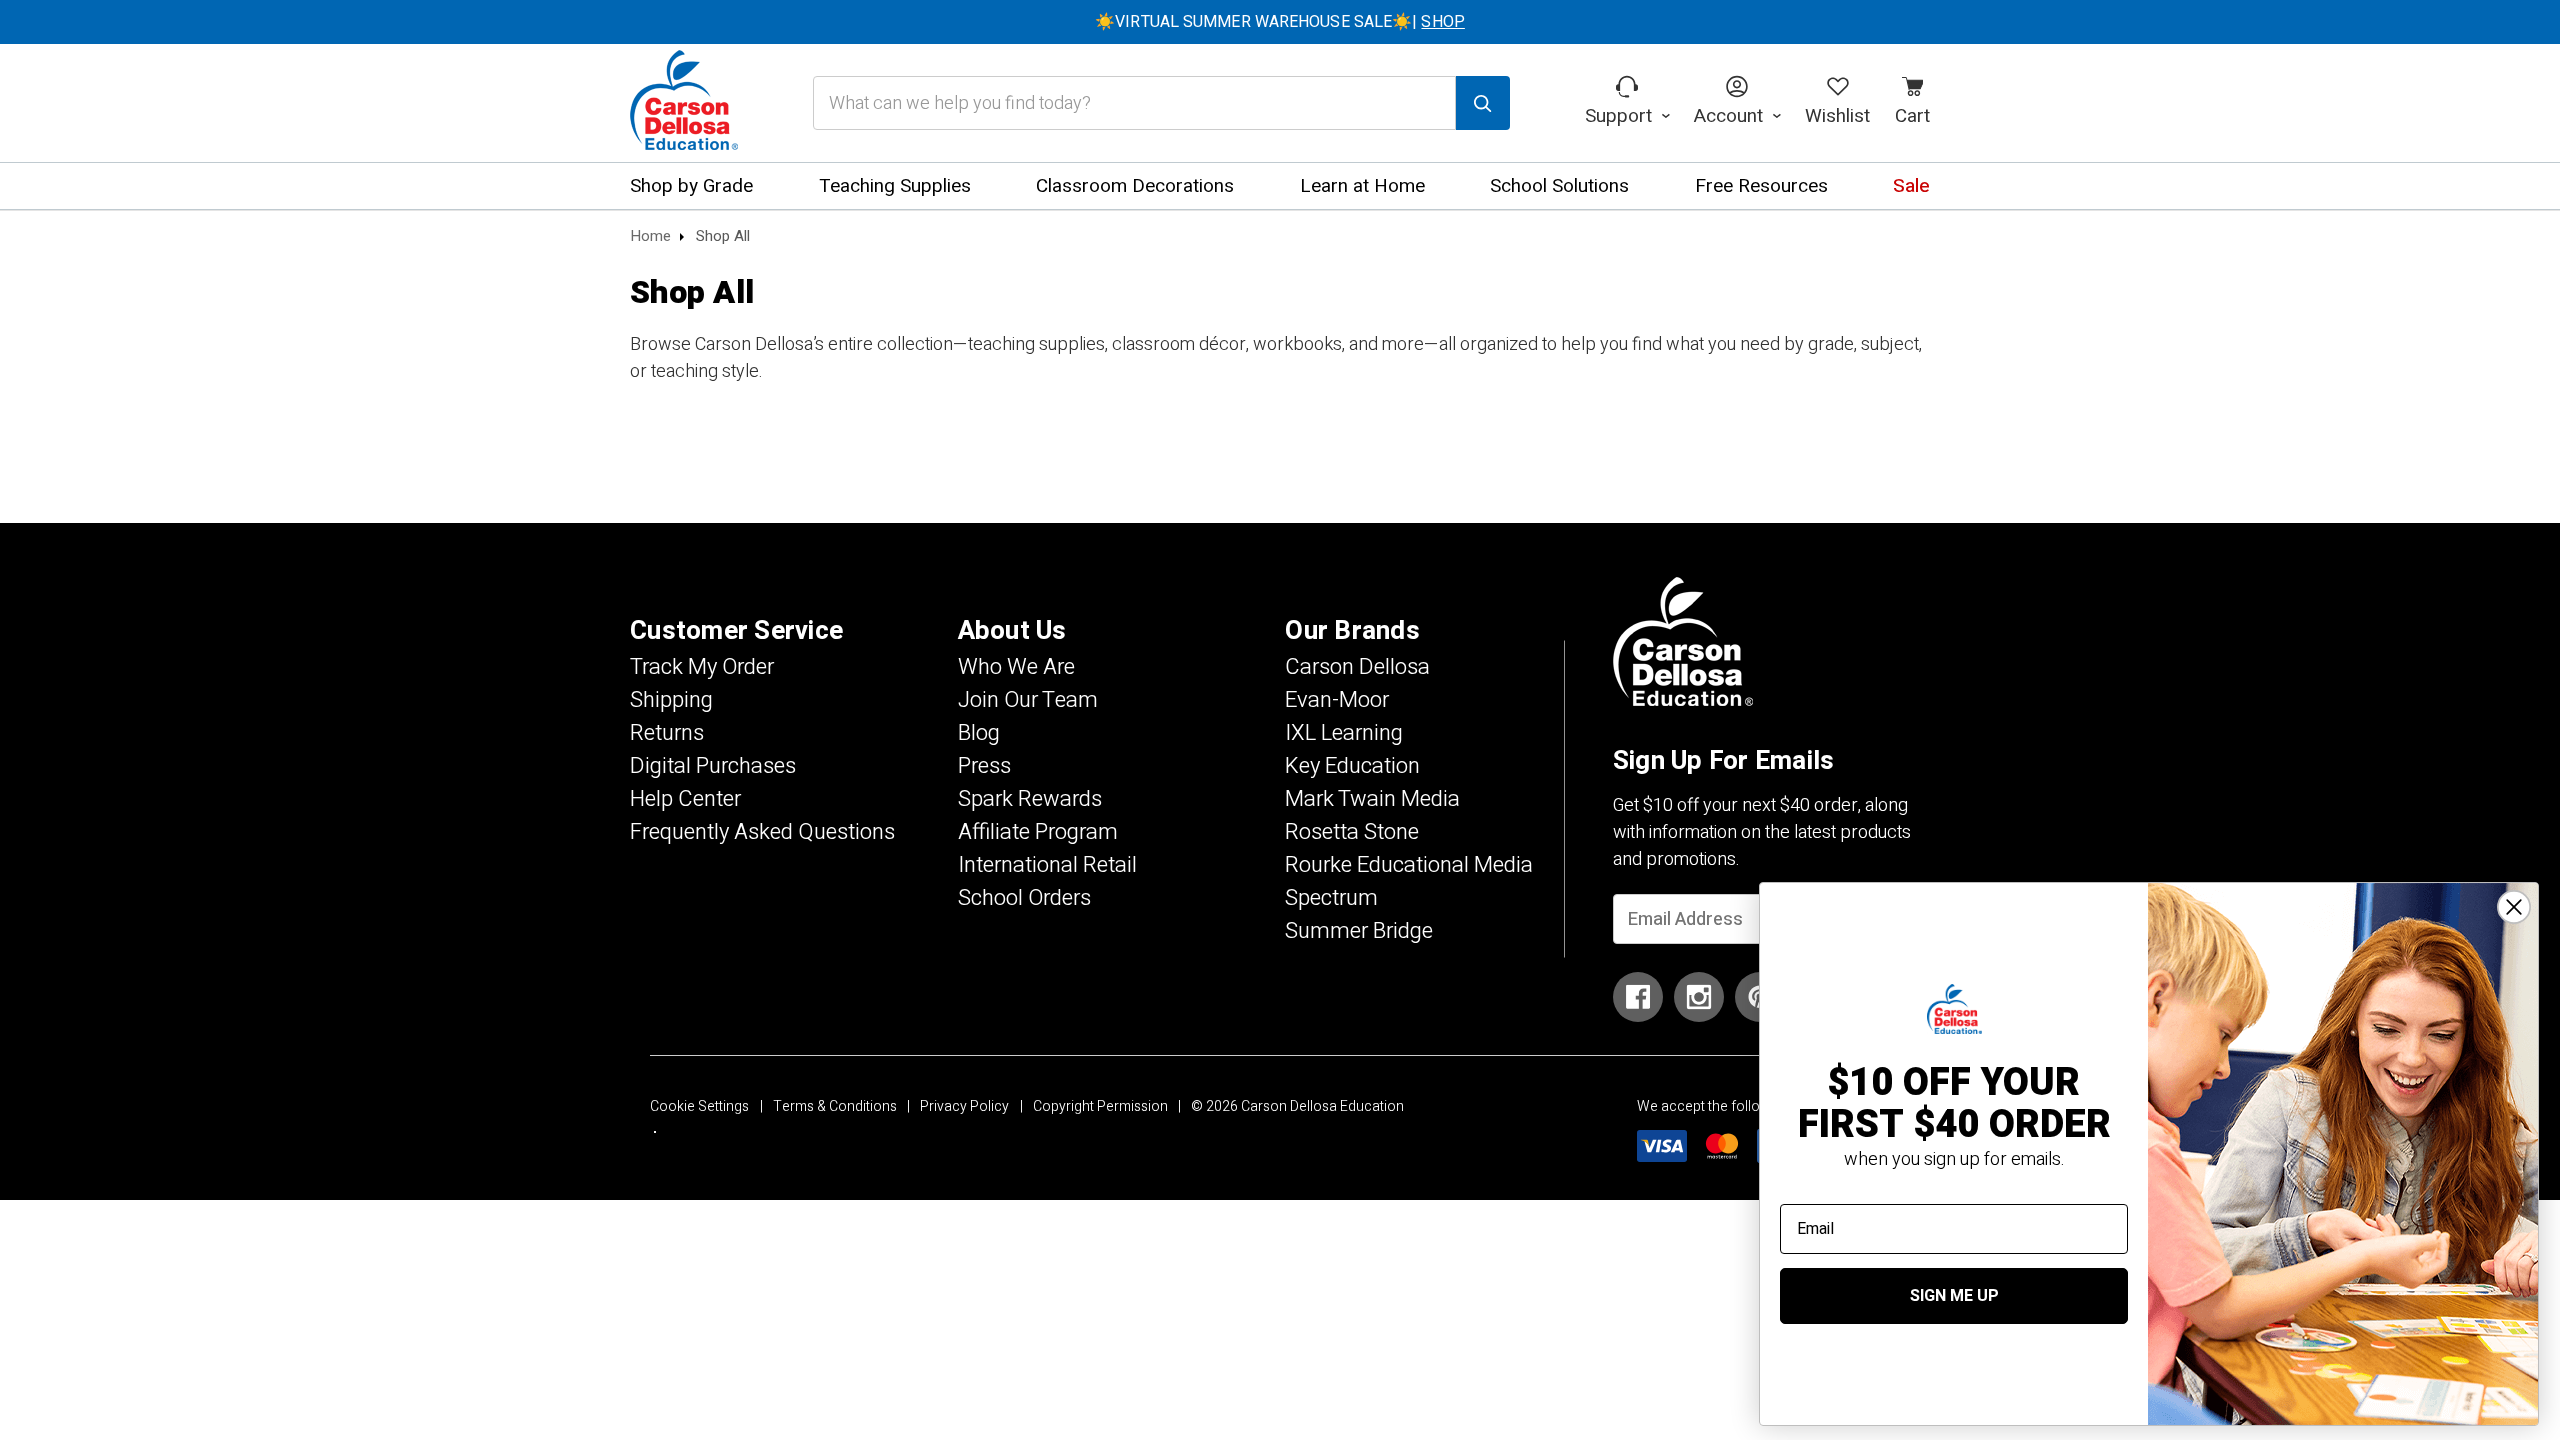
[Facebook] (1638, 997)
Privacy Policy (964, 1106)
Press (984, 766)
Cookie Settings (699, 1106)
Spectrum (1331, 898)
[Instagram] (1699, 997)
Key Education (1352, 766)
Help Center (685, 799)
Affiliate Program (1038, 832)
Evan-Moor (1337, 700)
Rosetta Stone (1352, 832)
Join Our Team (1028, 700)
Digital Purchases (713, 766)
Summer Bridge (1359, 931)
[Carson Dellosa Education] (684, 103)
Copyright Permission (1100, 1106)
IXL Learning (1344, 733)
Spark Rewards (1030, 799)
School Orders (1024, 898)
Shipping (671, 700)
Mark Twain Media (1372, 799)
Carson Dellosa (1357, 667)
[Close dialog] (2514, 907)
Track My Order (702, 667)
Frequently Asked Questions (762, 832)
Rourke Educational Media (1409, 865)
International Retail (1047, 865)
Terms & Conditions (835, 1106)
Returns (667, 733)
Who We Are (1016, 667)
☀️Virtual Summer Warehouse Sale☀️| (1280, 22)
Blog (979, 733)
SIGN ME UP (1954, 1296)
